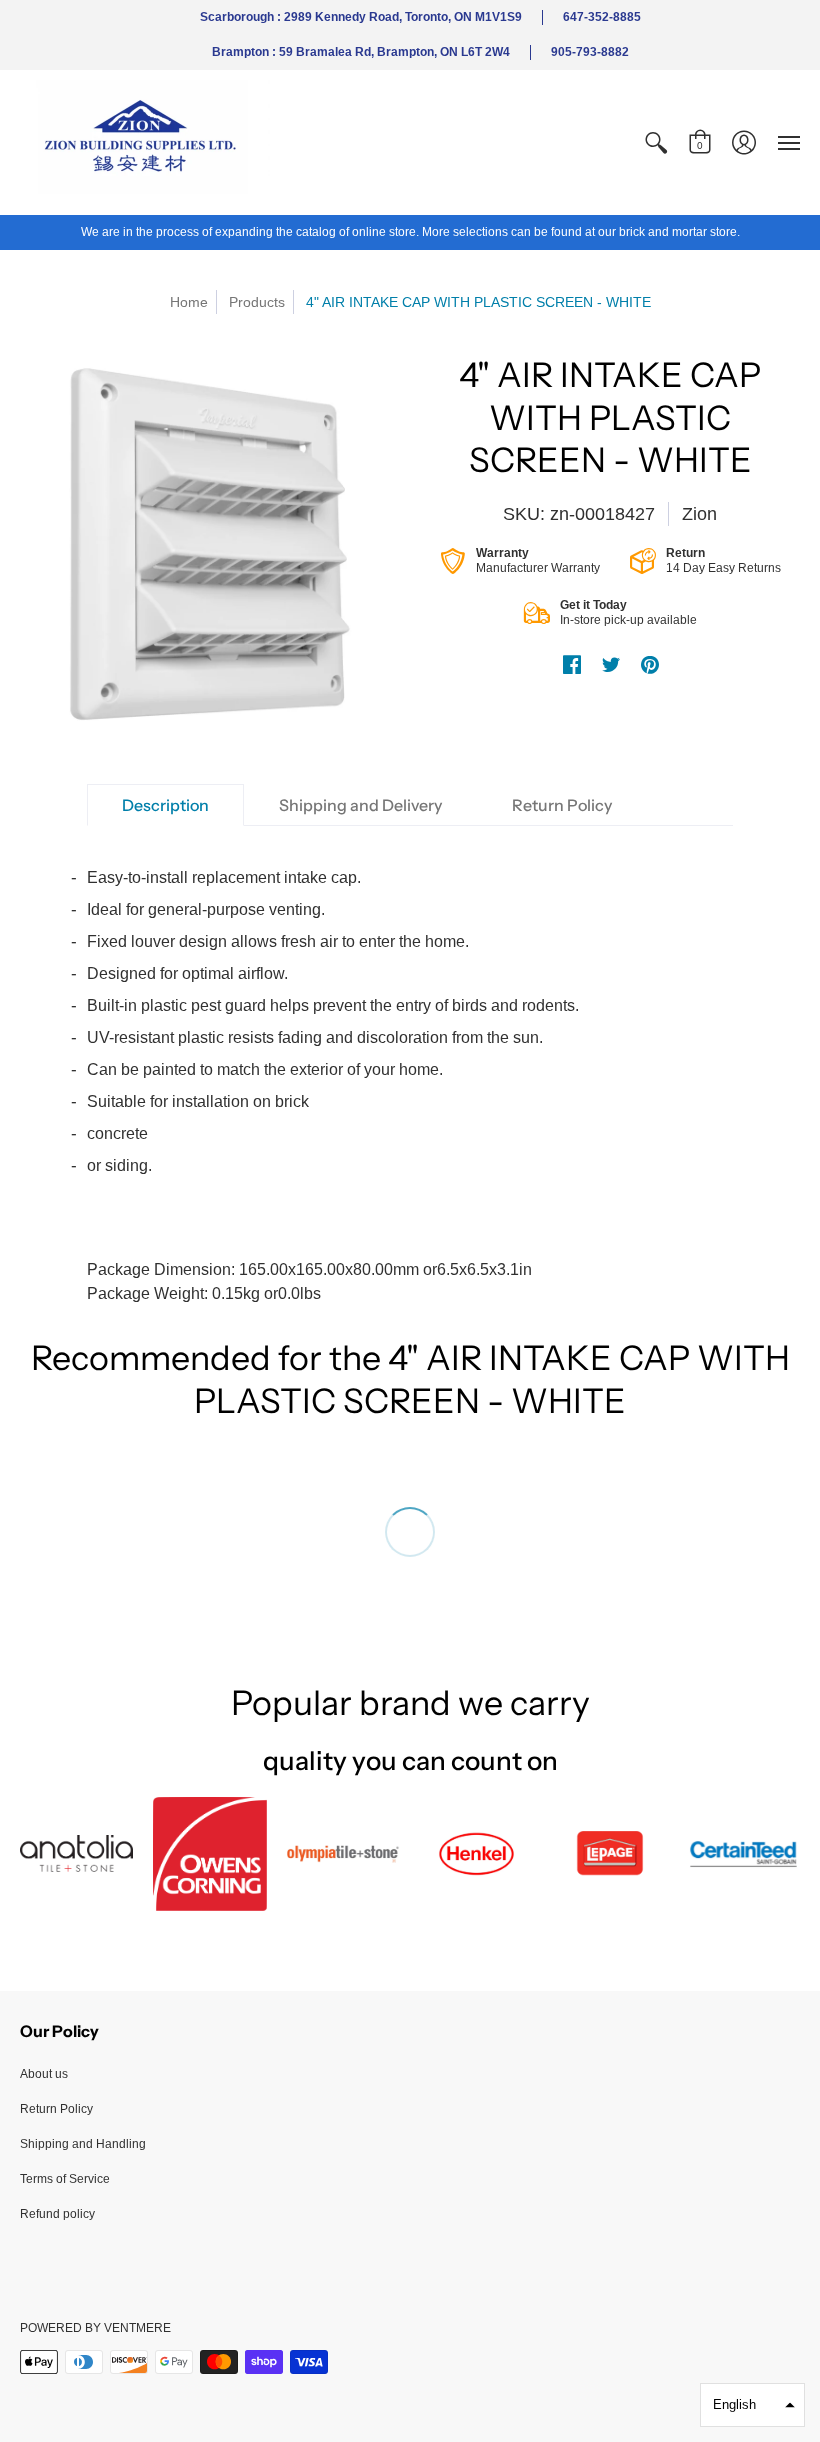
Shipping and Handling (83, 2144)
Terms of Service (65, 2179)
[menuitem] (656, 142)
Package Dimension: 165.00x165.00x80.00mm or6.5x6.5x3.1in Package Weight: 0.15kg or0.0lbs (333, 1085)
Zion (699, 514)
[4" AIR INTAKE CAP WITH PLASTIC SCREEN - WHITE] (210, 544)
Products (257, 302)
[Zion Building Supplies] (145, 142)
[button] (656, 142)
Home (189, 302)
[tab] (165, 805)
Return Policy (56, 2109)
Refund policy (57, 2214)
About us (44, 2074)
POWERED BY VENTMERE (95, 2328)
